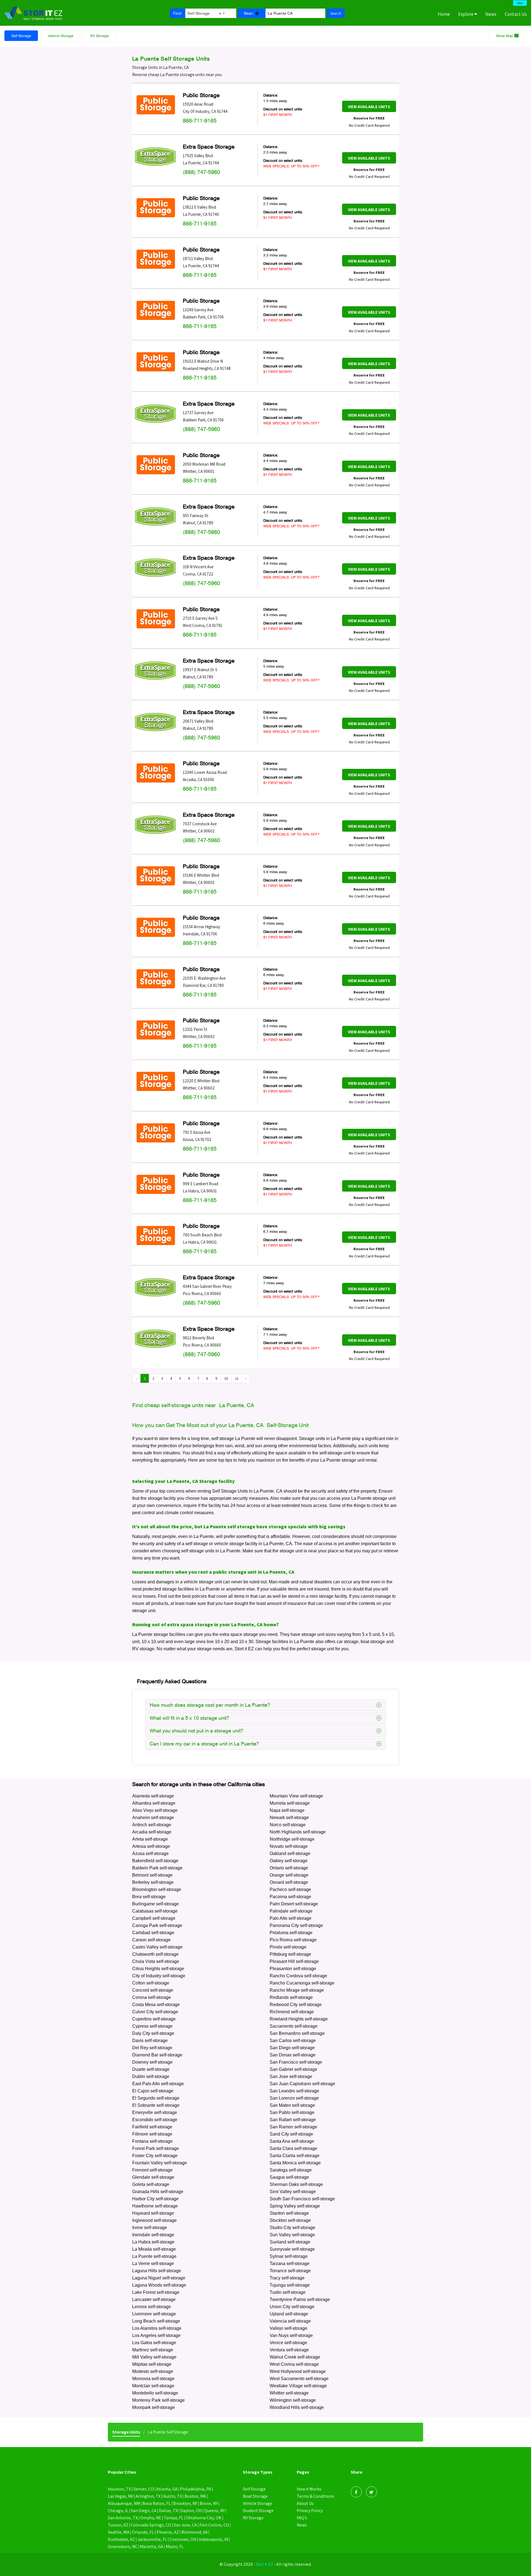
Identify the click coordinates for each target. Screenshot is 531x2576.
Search (336, 13)
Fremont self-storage (152, 2170)
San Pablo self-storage (292, 2112)
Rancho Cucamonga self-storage (302, 1983)
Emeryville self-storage (155, 2112)
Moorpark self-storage (153, 2407)
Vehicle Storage (61, 36)
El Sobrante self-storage (156, 2105)
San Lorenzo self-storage (294, 2098)
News (491, 14)
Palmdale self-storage (291, 1911)
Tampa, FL (174, 2518)
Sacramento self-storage (294, 2026)
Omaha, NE (151, 2518)
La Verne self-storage (153, 2264)
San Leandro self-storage (294, 2091)
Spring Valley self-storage (295, 2206)
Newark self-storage (289, 1818)
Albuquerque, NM (124, 2503)
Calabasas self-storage (155, 1911)
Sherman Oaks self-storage (296, 2184)
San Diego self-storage (292, 2048)
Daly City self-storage (153, 2033)
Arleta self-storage (150, 1839)
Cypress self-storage (152, 2026)
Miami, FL (175, 2547)
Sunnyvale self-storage (292, 2249)
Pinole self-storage (288, 1947)
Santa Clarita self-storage (295, 2156)
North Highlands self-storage (298, 1832)
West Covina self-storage (294, 2364)
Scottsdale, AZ (121, 2539)
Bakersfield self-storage (155, 1861)
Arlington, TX (148, 2496)
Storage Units (126, 2432)
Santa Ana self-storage (292, 2141)
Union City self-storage (292, 2307)
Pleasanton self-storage (293, 1969)
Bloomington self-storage (157, 1889)
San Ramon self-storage (293, 2127)
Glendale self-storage (153, 2177)
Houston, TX (119, 2489)
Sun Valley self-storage (292, 2235)
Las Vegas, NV (120, 2496)
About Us (305, 2503)
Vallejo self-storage (288, 2328)
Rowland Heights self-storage (299, 2019)
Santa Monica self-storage (295, 2163)
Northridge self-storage (292, 1839)
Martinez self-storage (153, 2350)
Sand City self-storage (291, 2134)
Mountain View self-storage (296, 1796)
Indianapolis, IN (214, 2539)
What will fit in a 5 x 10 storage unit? (189, 1718)
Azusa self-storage (150, 1853)
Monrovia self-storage (153, 2379)
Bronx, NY (209, 2503)
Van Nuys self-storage (291, 2335)
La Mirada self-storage (154, 2249)
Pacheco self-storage (290, 1889)
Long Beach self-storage (156, 2321)
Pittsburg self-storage (290, 1954)
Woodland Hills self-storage (297, 2407)
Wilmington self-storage (293, 2400)
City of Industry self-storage (159, 1976)
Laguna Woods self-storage (159, 2285)
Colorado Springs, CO (151, 2525)
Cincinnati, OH (183, 2539)
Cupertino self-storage (154, 2019)
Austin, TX (173, 2496)
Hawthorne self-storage (155, 2206)
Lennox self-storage (152, 2307)
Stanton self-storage (289, 2213)
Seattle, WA (119, 2532)
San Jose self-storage (291, 2076)
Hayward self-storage (153, 2213)
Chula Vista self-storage (156, 1961)
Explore (466, 14)
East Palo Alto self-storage (158, 2084)
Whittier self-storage (289, 2393)
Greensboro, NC (123, 2547)
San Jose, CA (185, 2525)
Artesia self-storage (151, 1846)
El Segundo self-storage (156, 2098)
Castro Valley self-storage (157, 1947)
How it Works (309, 2489)
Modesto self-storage (153, 2371)
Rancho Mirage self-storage (297, 1990)
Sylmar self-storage (289, 2256)
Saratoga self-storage (291, 2170)
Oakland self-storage (290, 1853)
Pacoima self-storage (290, 1897)
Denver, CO (144, 2489)
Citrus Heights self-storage (158, 1969)
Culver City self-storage (155, 2012)
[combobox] (206, 12)
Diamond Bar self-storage (157, 2055)
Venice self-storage (288, 2343)
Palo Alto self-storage (291, 1918)
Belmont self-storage (152, 1875)
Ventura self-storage (289, 2350)
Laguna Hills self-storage (157, 2271)
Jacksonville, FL (152, 2539)
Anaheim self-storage (153, 1818)
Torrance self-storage (290, 2271)
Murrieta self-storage (290, 1803)
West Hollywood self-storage (298, 2371)
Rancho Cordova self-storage (298, 1976)
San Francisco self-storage (296, 2062)
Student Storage (258, 2511)
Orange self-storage (289, 1875)
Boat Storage (255, 2496)
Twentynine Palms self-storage (300, 2299)
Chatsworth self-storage (155, 1954)
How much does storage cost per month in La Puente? (210, 1705)
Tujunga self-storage (290, 2285)
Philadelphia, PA (196, 2489)
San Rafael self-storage (293, 2120)
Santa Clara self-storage (293, 2148)
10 (226, 1378)
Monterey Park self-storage (158, 2400)
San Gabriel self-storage (293, 2069)
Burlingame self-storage (156, 1904)
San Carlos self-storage (293, 2041)
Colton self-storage (151, 1983)
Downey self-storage (152, 2062)
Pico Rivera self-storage (293, 1940)
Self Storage (21, 36)
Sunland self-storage (290, 2242)
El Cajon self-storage (153, 2091)
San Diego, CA (144, 2511)
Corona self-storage (152, 1997)
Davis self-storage (150, 2041)
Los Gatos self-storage (154, 2343)
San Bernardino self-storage (297, 2033)
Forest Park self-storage (156, 2148)
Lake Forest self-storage (156, 2292)
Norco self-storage (288, 1825)
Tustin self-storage (288, 2292)
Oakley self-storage (289, 1861)
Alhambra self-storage (154, 1803)
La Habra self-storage (153, 2242)
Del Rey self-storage (152, 2048)
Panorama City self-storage (296, 1925)
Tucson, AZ (118, 2525)
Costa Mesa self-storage (156, 2005)
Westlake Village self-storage (298, 2386)
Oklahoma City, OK (204, 2518)
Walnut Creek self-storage (295, 2357)
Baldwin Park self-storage (157, 1868)
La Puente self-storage (154, 2256)
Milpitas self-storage (152, 2364)
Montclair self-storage (153, 2386)
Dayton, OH (191, 2511)
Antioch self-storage (152, 1825)
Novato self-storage (289, 1846)
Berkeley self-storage (153, 1882)
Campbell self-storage (154, 1918)
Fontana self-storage (152, 2141)
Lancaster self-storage (154, 2299)
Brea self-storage (149, 1897)
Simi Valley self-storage (293, 2192)
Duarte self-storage (151, 2069)
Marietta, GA (152, 2547)
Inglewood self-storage (154, 2220)
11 (237, 1378)
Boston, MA (195, 2496)
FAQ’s (302, 2518)
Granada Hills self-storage (158, 2192)
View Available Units (369, 107)
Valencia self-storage (290, 2321)
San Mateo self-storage (292, 2105)
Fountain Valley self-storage (160, 2163)
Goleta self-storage (151, 2184)
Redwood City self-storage (296, 2005)
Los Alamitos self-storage (157, 2328)
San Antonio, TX (123, 2518)
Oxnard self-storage (289, 1882)
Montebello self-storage (155, 2393)
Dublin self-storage (151, 2076)
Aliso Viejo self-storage (155, 1810)
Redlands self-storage (291, 1997)
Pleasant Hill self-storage (294, 1961)
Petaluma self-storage (291, 1933)
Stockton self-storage (290, 2220)
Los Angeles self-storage (156, 2335)
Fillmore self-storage (152, 2134)
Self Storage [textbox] (204, 13)
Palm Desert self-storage (294, 1904)
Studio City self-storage (292, 2228)
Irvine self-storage (150, 2228)
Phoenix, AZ (168, 2532)
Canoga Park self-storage (157, 1925)
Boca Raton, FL (157, 2503)
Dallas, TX (168, 2511)
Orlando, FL (143, 2532)
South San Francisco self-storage (302, 2199)
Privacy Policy (310, 2511)
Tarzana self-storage (290, 2264)
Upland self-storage (289, 2314)
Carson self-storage (151, 1940)
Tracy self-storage (287, 2278)
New (520, 3)
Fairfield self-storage (152, 2127)
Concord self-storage (153, 1990)
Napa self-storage (287, 1810)
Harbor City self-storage (155, 2199)
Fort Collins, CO (214, 2525)
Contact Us (516, 14)
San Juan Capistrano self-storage (302, 2084)
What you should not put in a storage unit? (196, 1731)
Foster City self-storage (155, 2156)
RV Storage (99, 36)
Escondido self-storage (155, 2120)
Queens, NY (214, 2511)
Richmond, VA (195, 2532)
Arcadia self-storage (152, 1832)
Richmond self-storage (292, 2012)
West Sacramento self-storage (299, 2379)
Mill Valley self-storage (154, 2357)
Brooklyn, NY (185, 2503)
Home (444, 14)
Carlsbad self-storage (153, 1933)
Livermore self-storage (154, 2314)
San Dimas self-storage (293, 2055)
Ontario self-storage (289, 1868)
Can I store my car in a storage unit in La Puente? (204, 1744)
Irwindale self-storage (153, 2235)
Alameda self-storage (153, 1796)
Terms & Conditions (315, 2496)
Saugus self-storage (289, 2177)
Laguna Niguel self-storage (159, 2278)
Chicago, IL (118, 2511)
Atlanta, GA (167, 2489)
